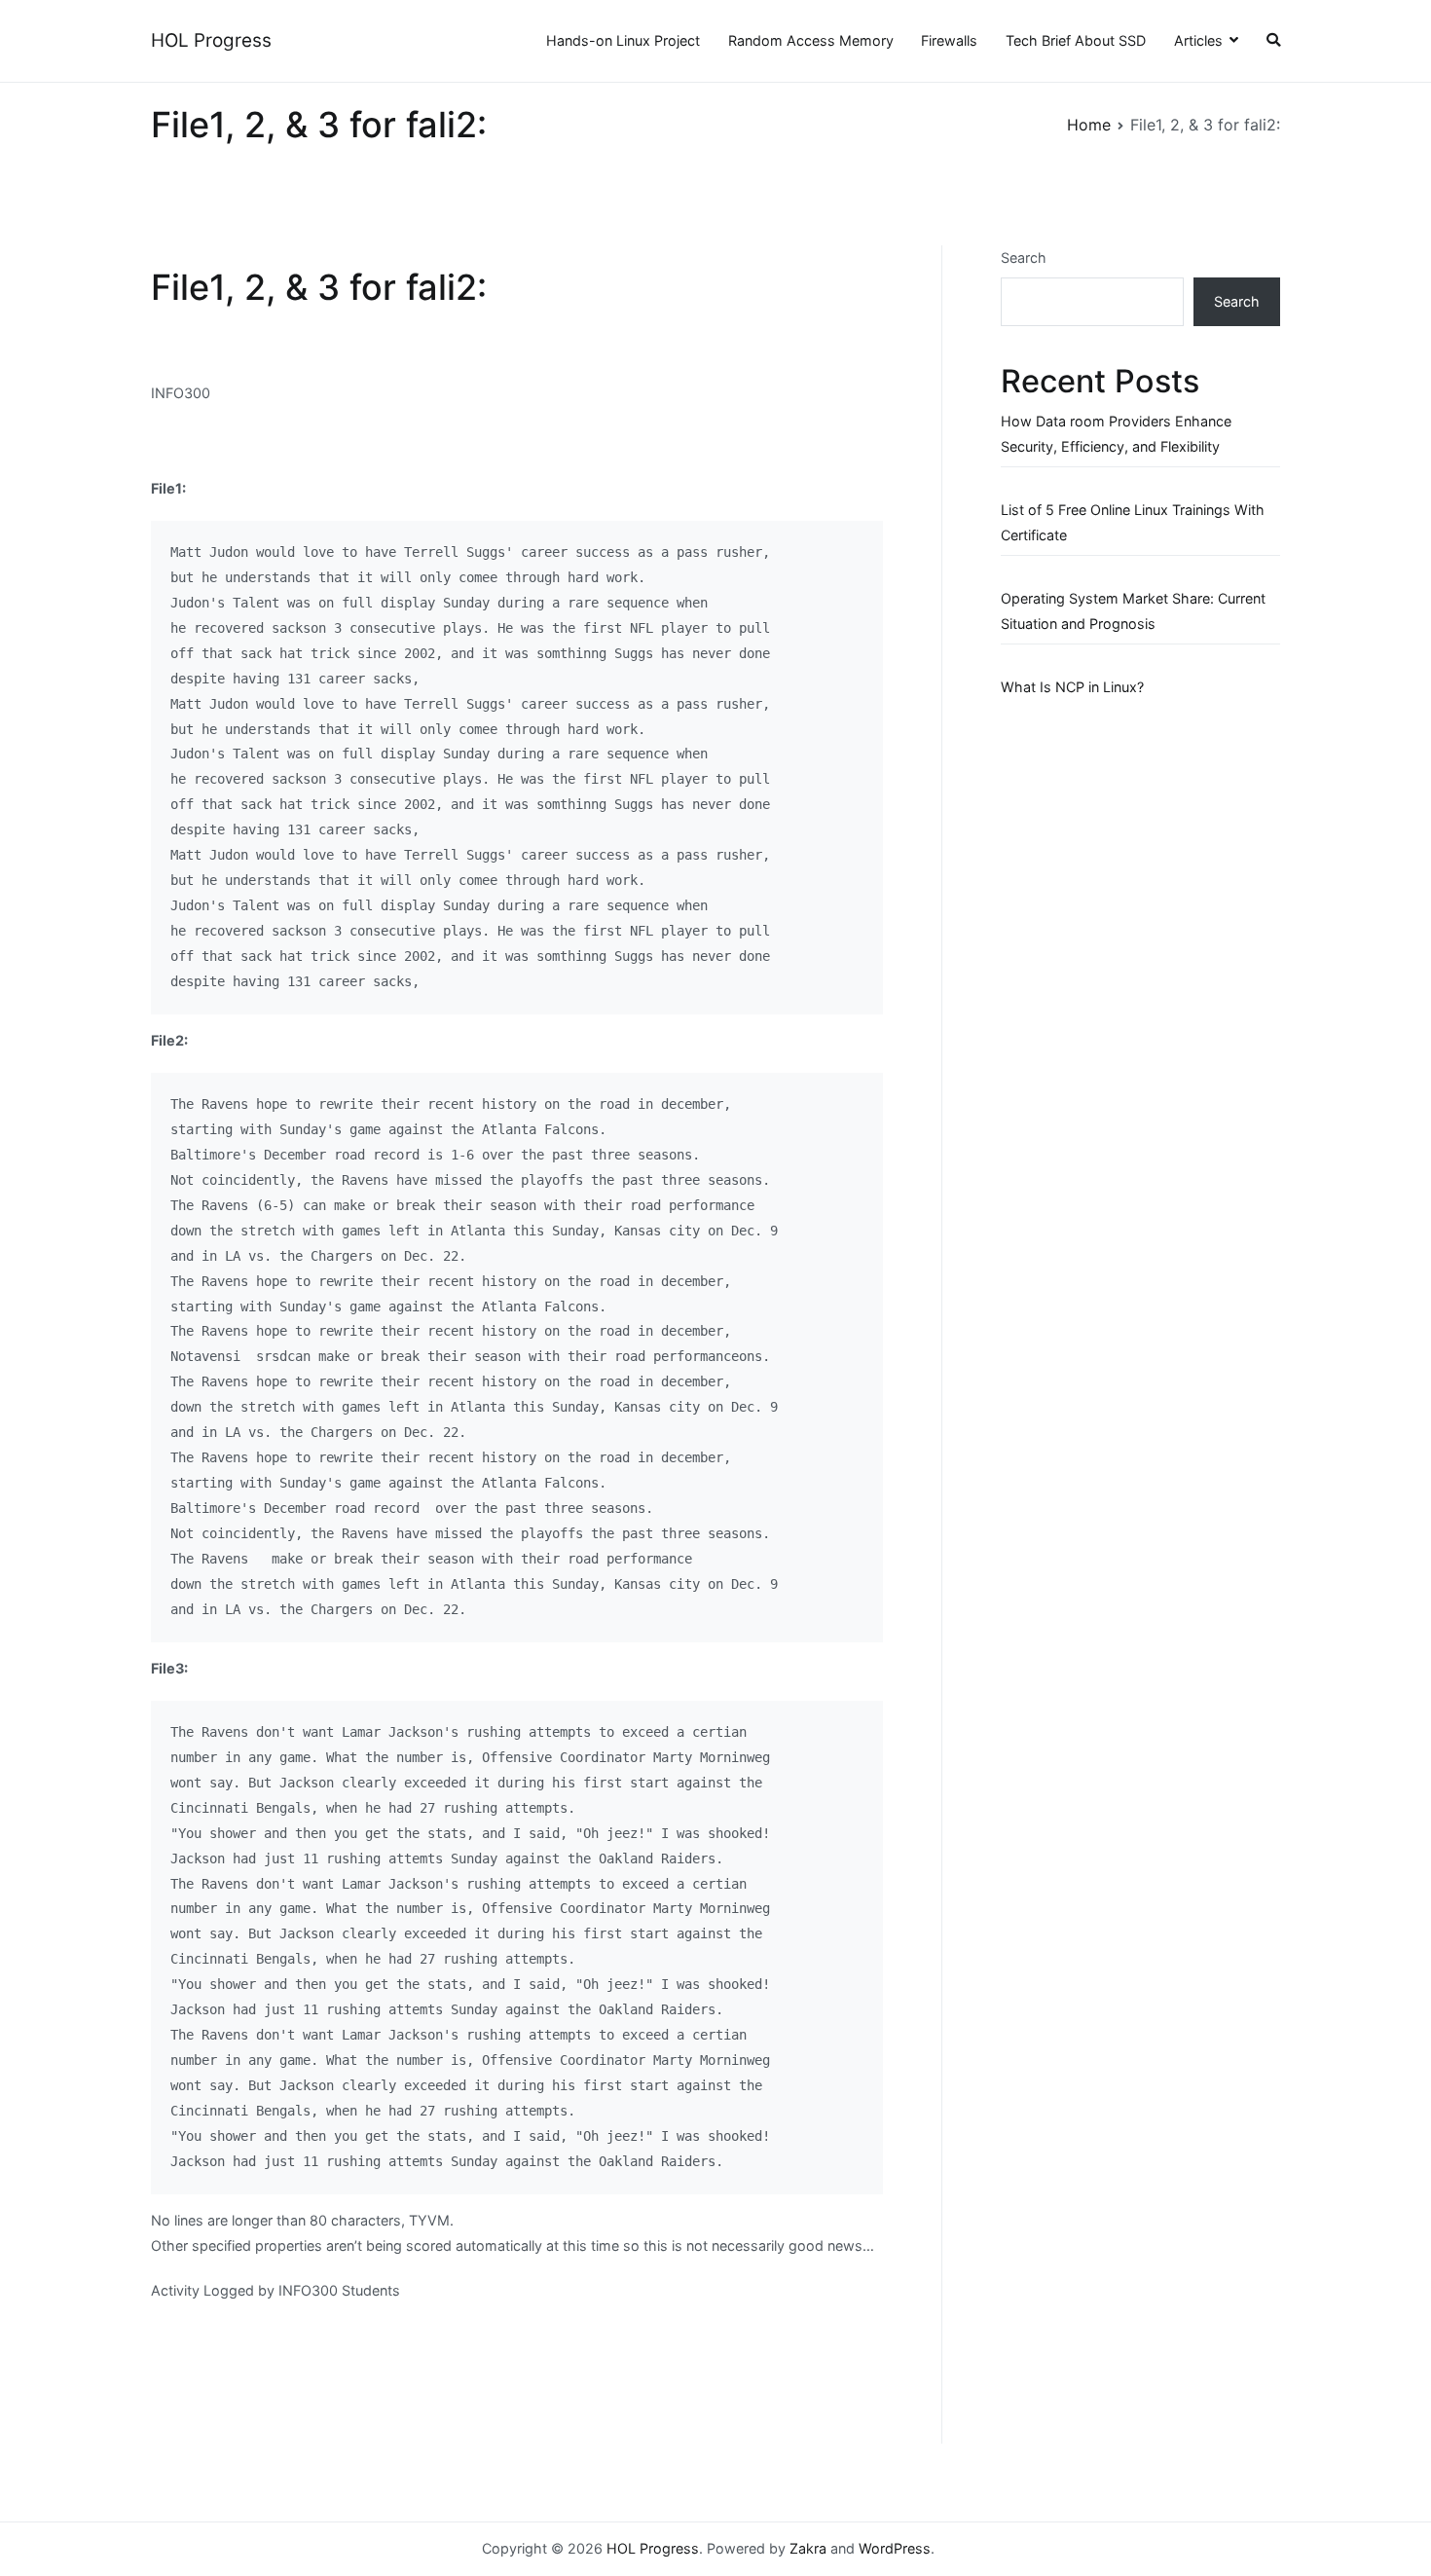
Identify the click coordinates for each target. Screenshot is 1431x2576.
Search (1024, 258)
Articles (1198, 40)
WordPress (895, 2548)
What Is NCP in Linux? (1072, 687)
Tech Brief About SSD (1076, 40)
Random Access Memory (811, 40)
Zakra (808, 2548)
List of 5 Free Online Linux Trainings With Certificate (1133, 522)
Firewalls (949, 40)
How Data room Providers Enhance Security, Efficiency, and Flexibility (1116, 434)
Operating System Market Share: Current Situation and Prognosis (1133, 611)
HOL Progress (211, 40)
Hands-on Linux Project (623, 40)
